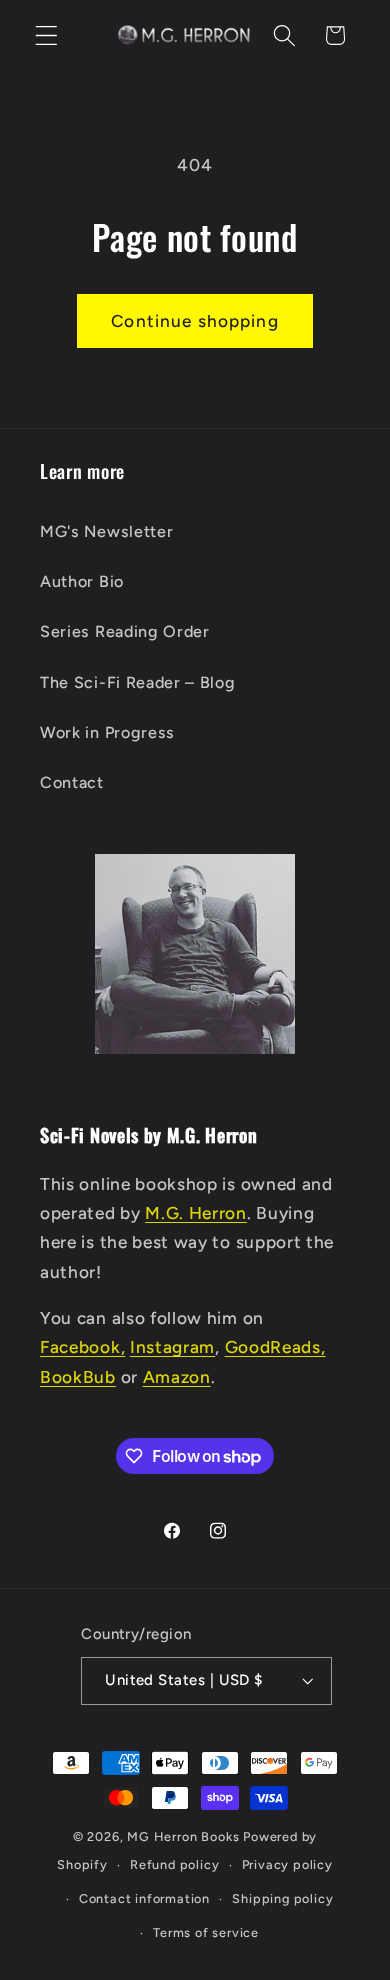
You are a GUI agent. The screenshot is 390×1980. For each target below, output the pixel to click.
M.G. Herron (196, 1213)
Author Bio (82, 581)
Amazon (177, 1377)
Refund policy (174, 1864)
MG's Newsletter (106, 531)
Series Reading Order (125, 631)
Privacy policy (287, 1864)
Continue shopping (195, 321)
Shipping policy (282, 1898)
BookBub (78, 1377)
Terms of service (206, 1932)
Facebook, (82, 1347)
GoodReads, (275, 1347)
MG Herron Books (183, 1836)
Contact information (144, 1898)
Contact (72, 782)
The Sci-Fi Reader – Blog (138, 682)
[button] (46, 35)
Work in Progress (107, 732)
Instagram (172, 1347)
